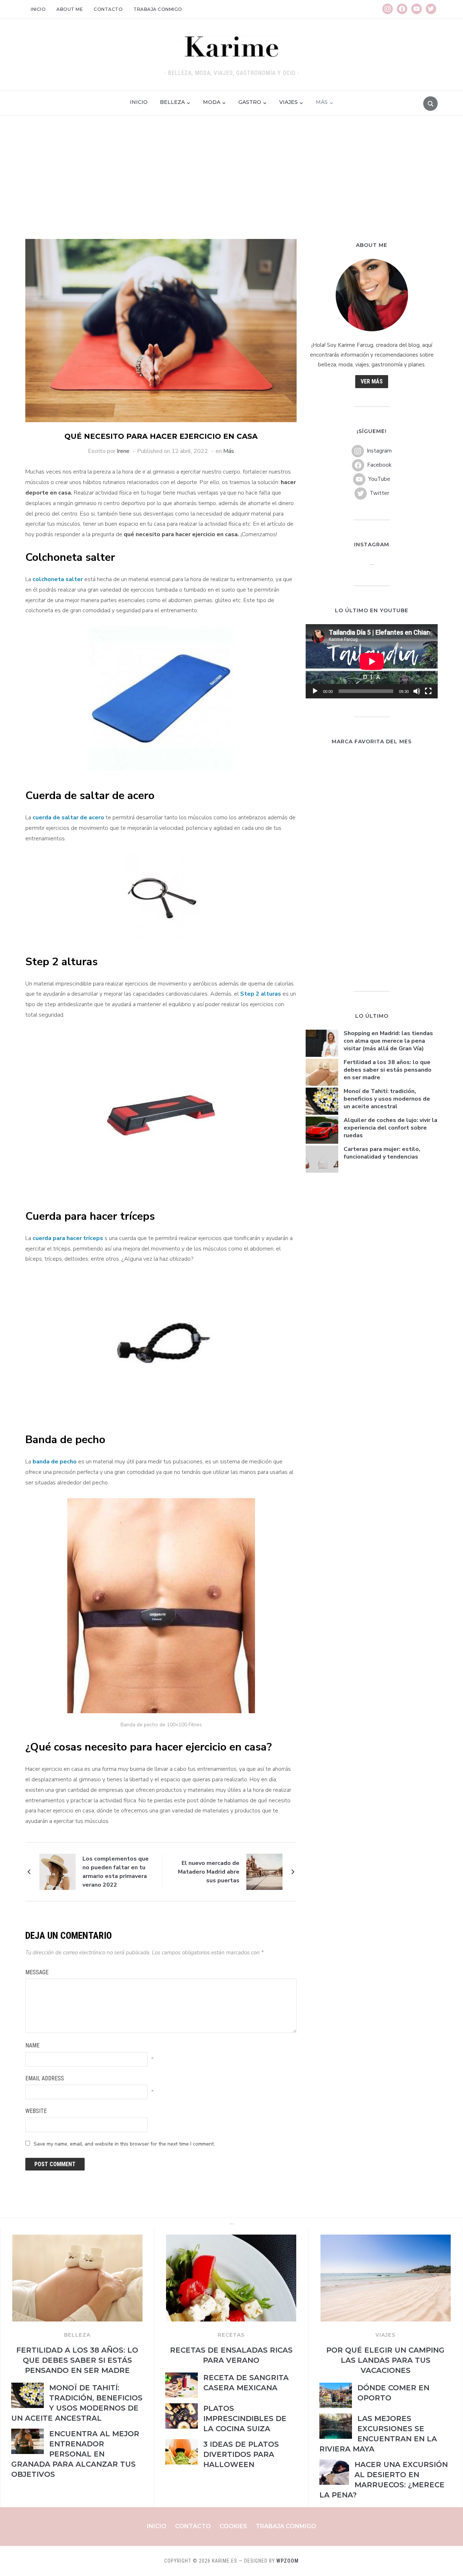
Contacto (108, 9)
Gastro (250, 102)
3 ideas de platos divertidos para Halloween (241, 2454)
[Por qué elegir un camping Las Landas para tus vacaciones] (386, 2239)
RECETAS (231, 2335)
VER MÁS (372, 381)
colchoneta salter (58, 579)
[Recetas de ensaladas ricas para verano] (231, 2239)
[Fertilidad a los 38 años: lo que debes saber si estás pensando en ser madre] (77, 2239)
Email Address (45, 2078)
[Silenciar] (417, 691)
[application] (372, 661)
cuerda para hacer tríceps (68, 1238)
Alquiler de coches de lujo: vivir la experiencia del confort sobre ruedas (390, 1128)
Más (322, 102)
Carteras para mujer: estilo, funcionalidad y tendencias (382, 1153)
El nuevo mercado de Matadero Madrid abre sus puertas (209, 1872)
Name (32, 2045)
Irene (123, 451)
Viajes (288, 102)
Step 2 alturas (261, 994)
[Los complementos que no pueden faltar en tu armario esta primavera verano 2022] (58, 1871)
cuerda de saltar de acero (68, 818)
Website (36, 2111)
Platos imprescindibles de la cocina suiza (245, 2419)
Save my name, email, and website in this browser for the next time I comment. (124, 2144)
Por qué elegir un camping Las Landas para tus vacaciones (385, 2360)
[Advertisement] (231, 185)
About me (70, 9)
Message (37, 1972)
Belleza (172, 102)
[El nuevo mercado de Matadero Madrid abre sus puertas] (264, 1871)
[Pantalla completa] (428, 691)
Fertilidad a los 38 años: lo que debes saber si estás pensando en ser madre (388, 1070)
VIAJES (385, 2335)
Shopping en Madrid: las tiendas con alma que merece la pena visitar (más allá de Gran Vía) (388, 1041)
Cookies (233, 2526)
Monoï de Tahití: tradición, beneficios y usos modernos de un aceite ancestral (387, 1099)
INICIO (139, 102)
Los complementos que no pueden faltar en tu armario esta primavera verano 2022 (116, 1872)
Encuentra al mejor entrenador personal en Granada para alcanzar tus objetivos (75, 2454)
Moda (212, 102)
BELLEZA (77, 2335)
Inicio (38, 9)
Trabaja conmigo (158, 9)
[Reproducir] (315, 691)
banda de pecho (55, 1462)
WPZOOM (288, 2561)
